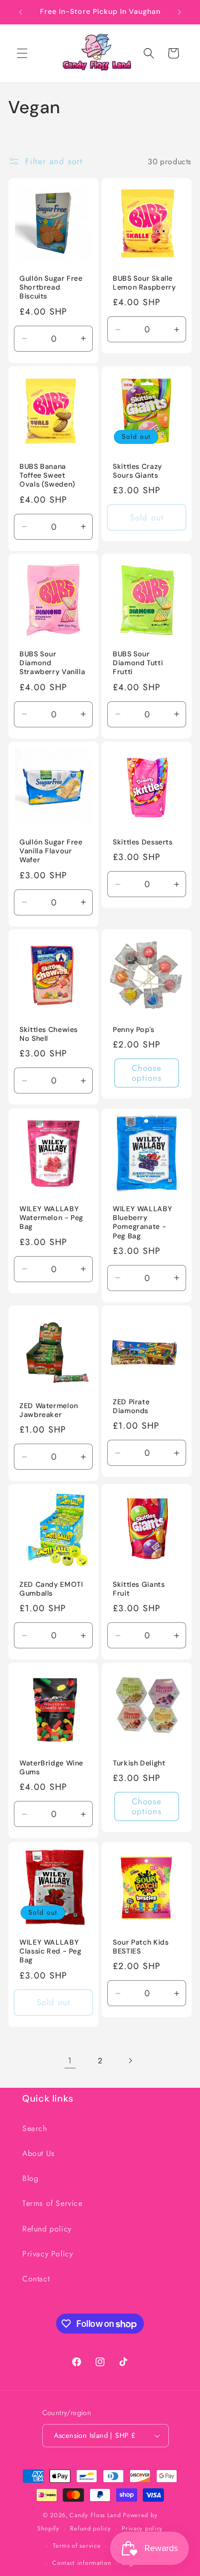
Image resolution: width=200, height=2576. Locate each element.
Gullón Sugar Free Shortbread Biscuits (51, 287)
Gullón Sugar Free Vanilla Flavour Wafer (51, 851)
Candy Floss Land (96, 2515)
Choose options (147, 1074)
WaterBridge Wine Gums (51, 1768)
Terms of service (77, 2545)
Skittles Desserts (143, 842)
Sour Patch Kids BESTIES (141, 1947)
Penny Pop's (134, 1030)
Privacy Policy (47, 2254)
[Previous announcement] (21, 12)
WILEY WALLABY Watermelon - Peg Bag (51, 1218)
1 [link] (70, 2061)
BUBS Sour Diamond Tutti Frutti (138, 663)
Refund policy (47, 2229)
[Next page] (130, 2061)
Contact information (82, 2563)
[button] (22, 53)
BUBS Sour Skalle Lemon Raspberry (144, 283)
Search (35, 2128)
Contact (36, 2279)
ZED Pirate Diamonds (131, 1406)
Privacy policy (142, 2528)
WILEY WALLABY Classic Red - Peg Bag (51, 1951)
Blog (30, 2178)
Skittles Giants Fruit (139, 1589)
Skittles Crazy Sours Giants (137, 471)
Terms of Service (52, 2203)
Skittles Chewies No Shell (49, 1034)
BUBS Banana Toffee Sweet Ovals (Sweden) (47, 475)
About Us (39, 2153)
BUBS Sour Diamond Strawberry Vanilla (52, 663)
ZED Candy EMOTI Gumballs (51, 1589)
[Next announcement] (179, 12)
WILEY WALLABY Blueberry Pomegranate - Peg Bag (142, 1223)
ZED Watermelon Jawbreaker (49, 1410)
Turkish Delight (139, 1763)
